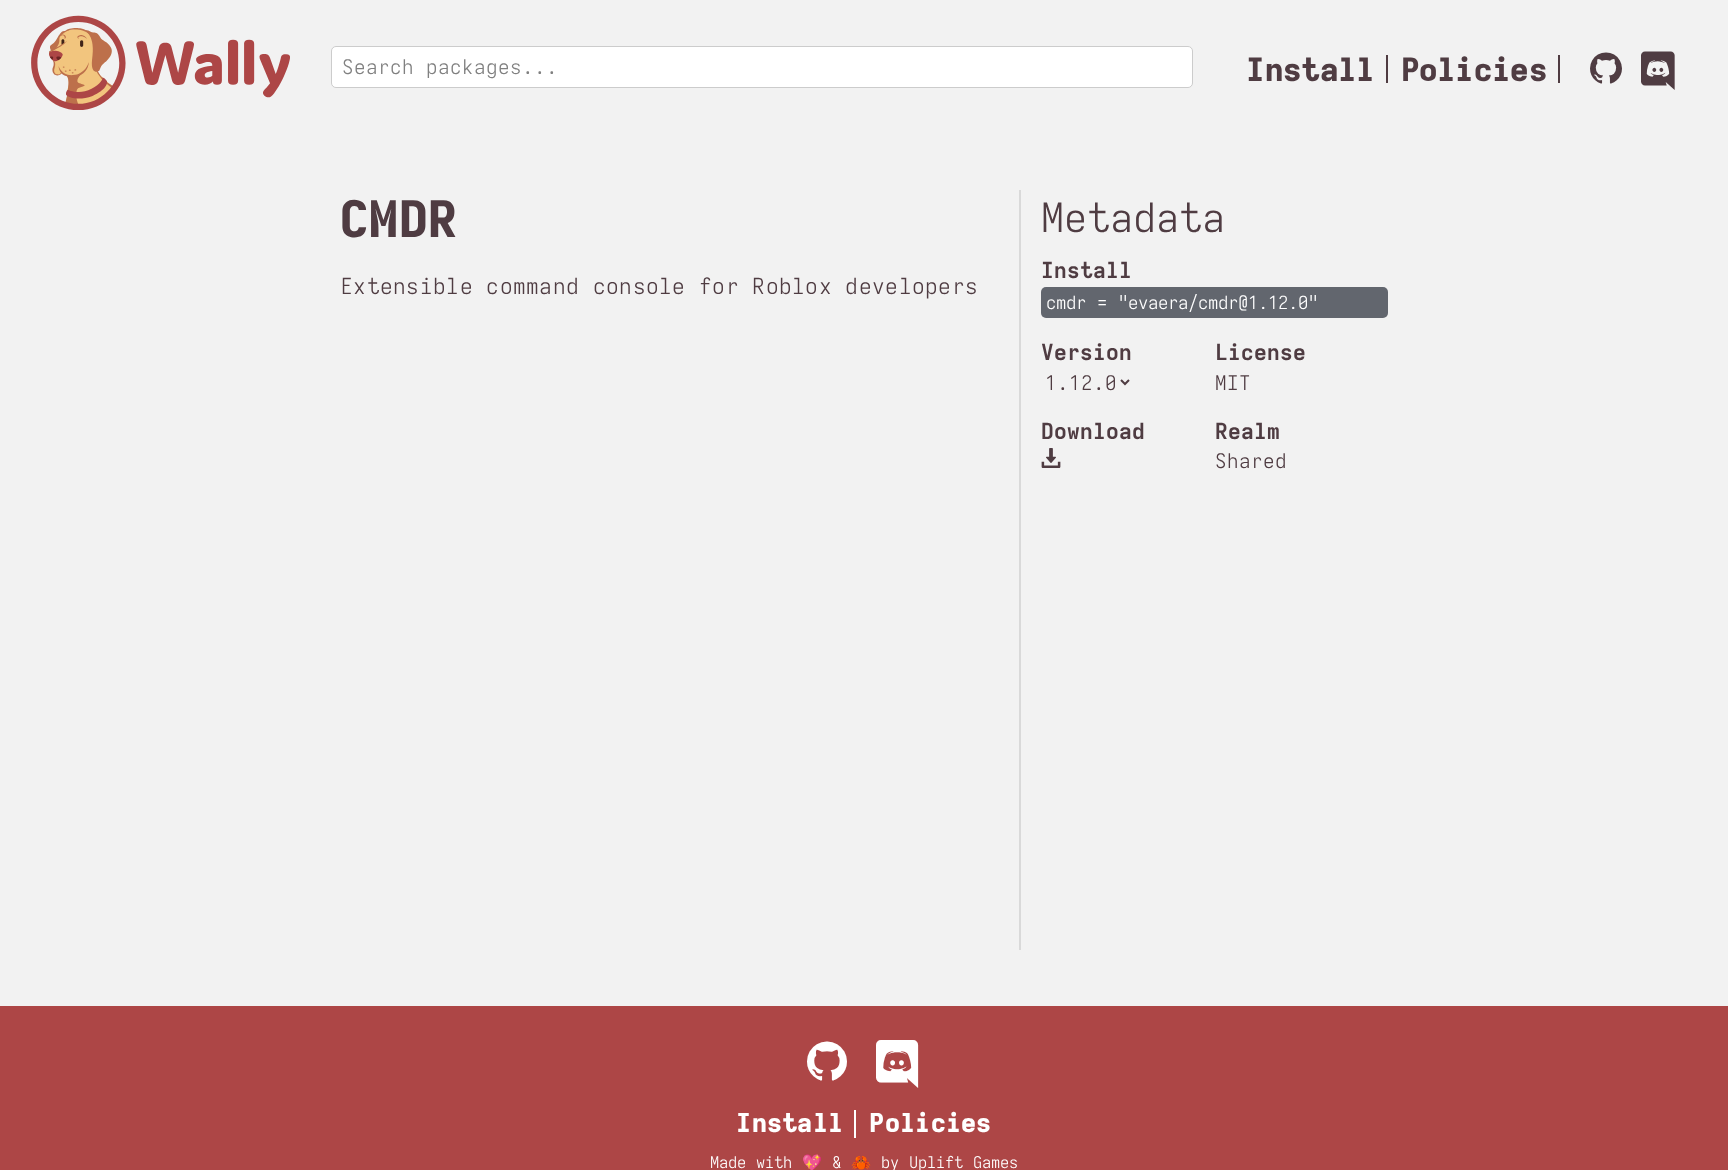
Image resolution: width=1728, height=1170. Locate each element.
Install (1310, 70)
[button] (1054, 457)
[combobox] (348, 67)
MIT (1233, 382)
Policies (1474, 70)
